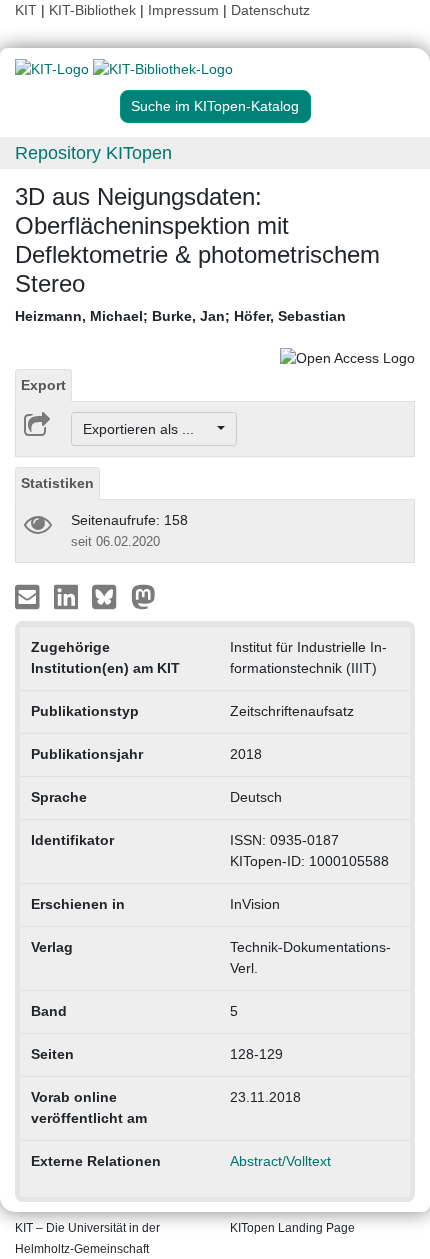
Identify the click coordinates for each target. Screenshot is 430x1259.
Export (43, 385)
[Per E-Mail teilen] (29, 596)
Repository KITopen (93, 153)
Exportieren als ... (148, 429)
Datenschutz (270, 10)
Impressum (183, 10)
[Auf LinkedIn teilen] (68, 596)
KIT (26, 10)
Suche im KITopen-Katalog (215, 106)
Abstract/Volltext (280, 1161)
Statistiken (57, 483)
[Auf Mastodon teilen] (143, 596)
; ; (180, 316)
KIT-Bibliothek (94, 10)
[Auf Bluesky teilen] (109, 596)
